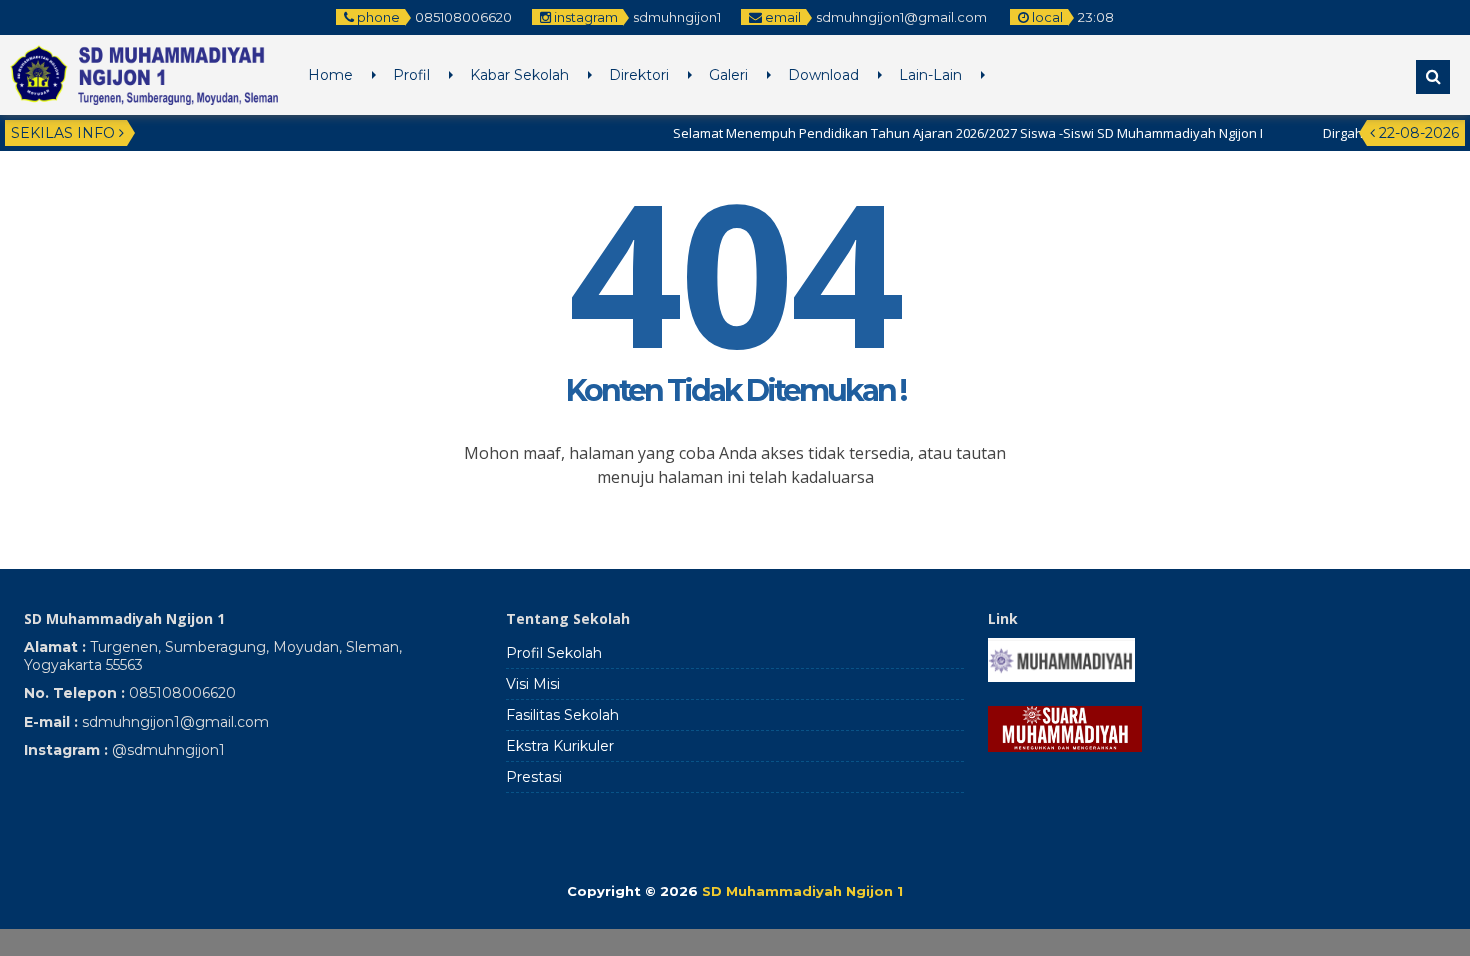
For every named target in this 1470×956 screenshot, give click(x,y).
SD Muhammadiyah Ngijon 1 (802, 891)
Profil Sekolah (554, 653)
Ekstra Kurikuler (560, 746)
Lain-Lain (930, 75)
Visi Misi (533, 684)
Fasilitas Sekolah (562, 715)
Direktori (639, 75)
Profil (411, 75)
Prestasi (534, 777)
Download (823, 75)
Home (330, 75)
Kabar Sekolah (519, 75)
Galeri (728, 75)
